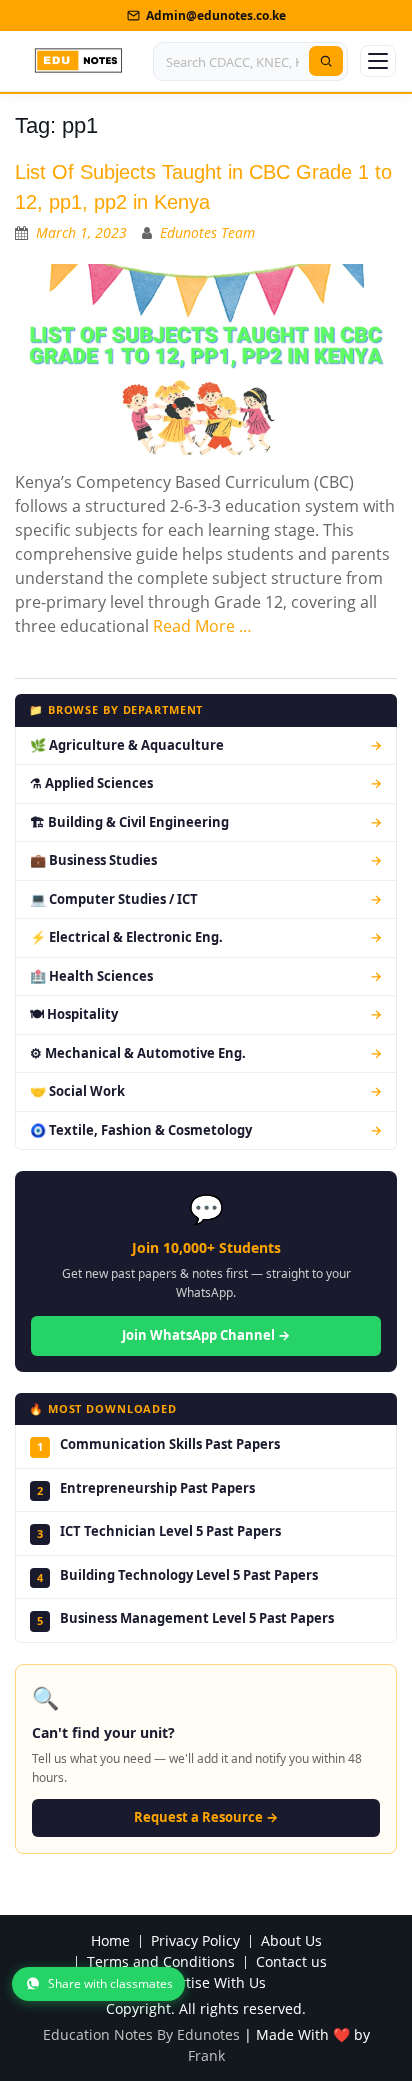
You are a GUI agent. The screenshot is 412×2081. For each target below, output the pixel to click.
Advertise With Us (206, 1983)
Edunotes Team (207, 232)
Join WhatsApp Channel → (206, 1335)
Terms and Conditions (161, 1962)
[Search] (326, 61)
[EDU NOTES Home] (78, 61)
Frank (206, 2055)
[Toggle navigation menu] (378, 61)
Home (110, 1941)
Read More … (202, 626)
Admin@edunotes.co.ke (216, 15)
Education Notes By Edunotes (141, 2034)
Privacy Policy (195, 1941)
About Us (291, 1941)
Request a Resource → (206, 1817)
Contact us (291, 1962)
